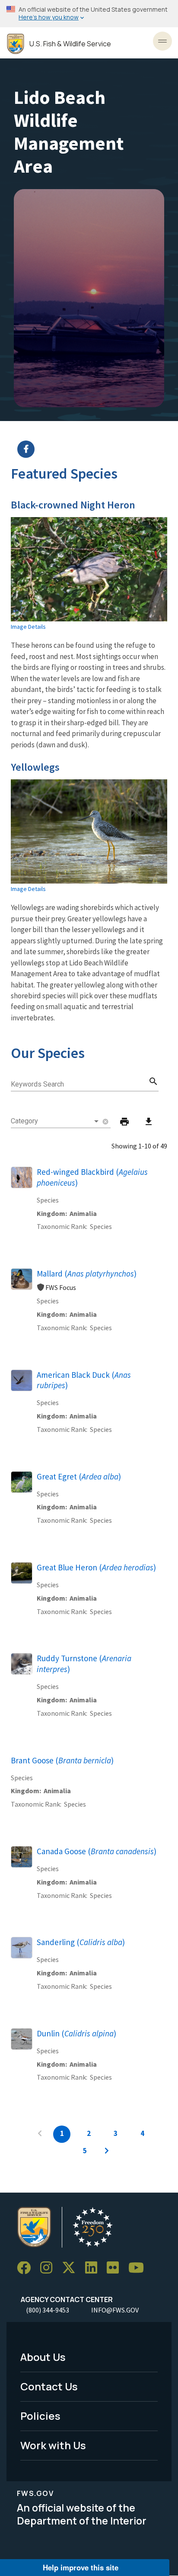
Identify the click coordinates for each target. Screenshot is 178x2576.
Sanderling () (81, 1942)
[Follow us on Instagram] (49, 2268)
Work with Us (53, 2445)
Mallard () (87, 1274)
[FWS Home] (16, 44)
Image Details (28, 627)
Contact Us (49, 2386)
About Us (43, 2357)
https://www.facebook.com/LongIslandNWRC (94, 449)
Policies (40, 2416)
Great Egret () (79, 1476)
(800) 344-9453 (48, 2310)
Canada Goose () (97, 1851)
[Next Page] (107, 2151)
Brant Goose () (62, 1760)
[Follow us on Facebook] (27, 2268)
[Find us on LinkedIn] (94, 2268)
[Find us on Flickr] (116, 2268)
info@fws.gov (115, 2310)
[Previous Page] (40, 2134)
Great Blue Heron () (96, 1567)
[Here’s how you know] (89, 14)
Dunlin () (76, 2033)
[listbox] (56, 1121)
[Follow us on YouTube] (139, 2268)
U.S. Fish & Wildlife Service (70, 44)
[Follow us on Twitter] (72, 2268)
